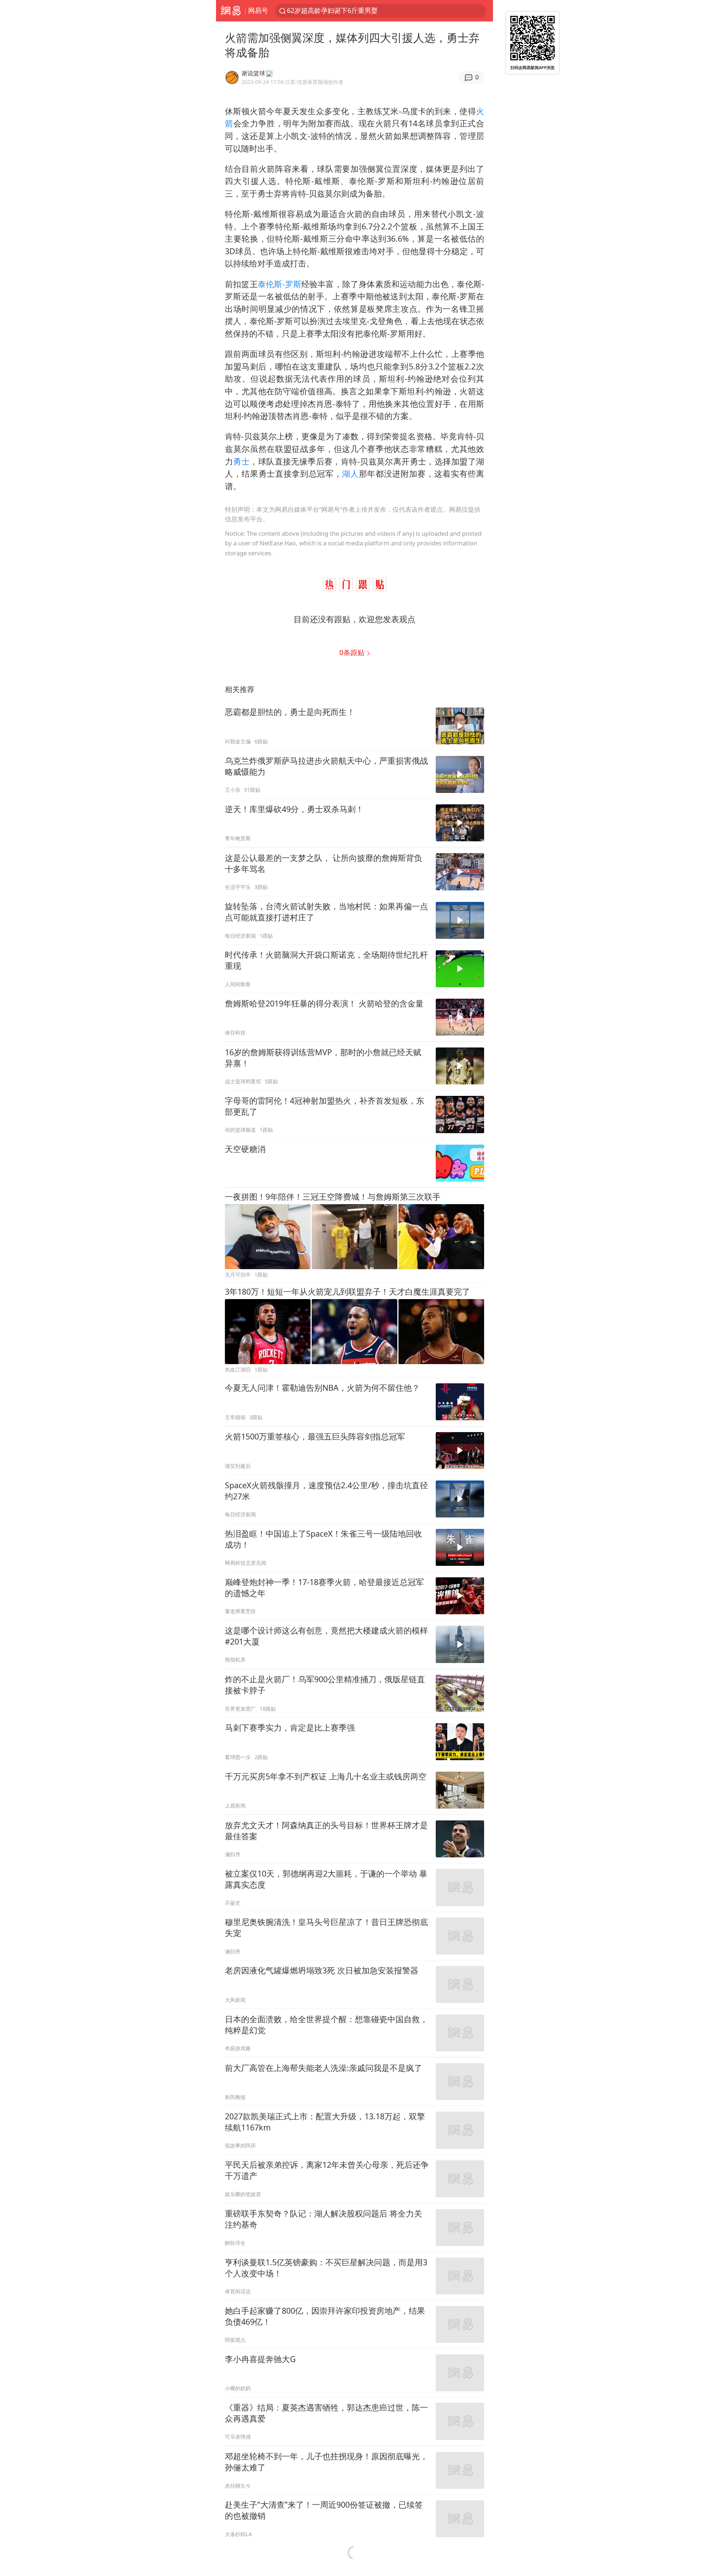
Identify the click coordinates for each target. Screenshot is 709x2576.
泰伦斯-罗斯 (280, 284)
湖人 (350, 473)
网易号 (258, 10)
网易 (231, 11)
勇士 (241, 461)
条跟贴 (353, 652)
